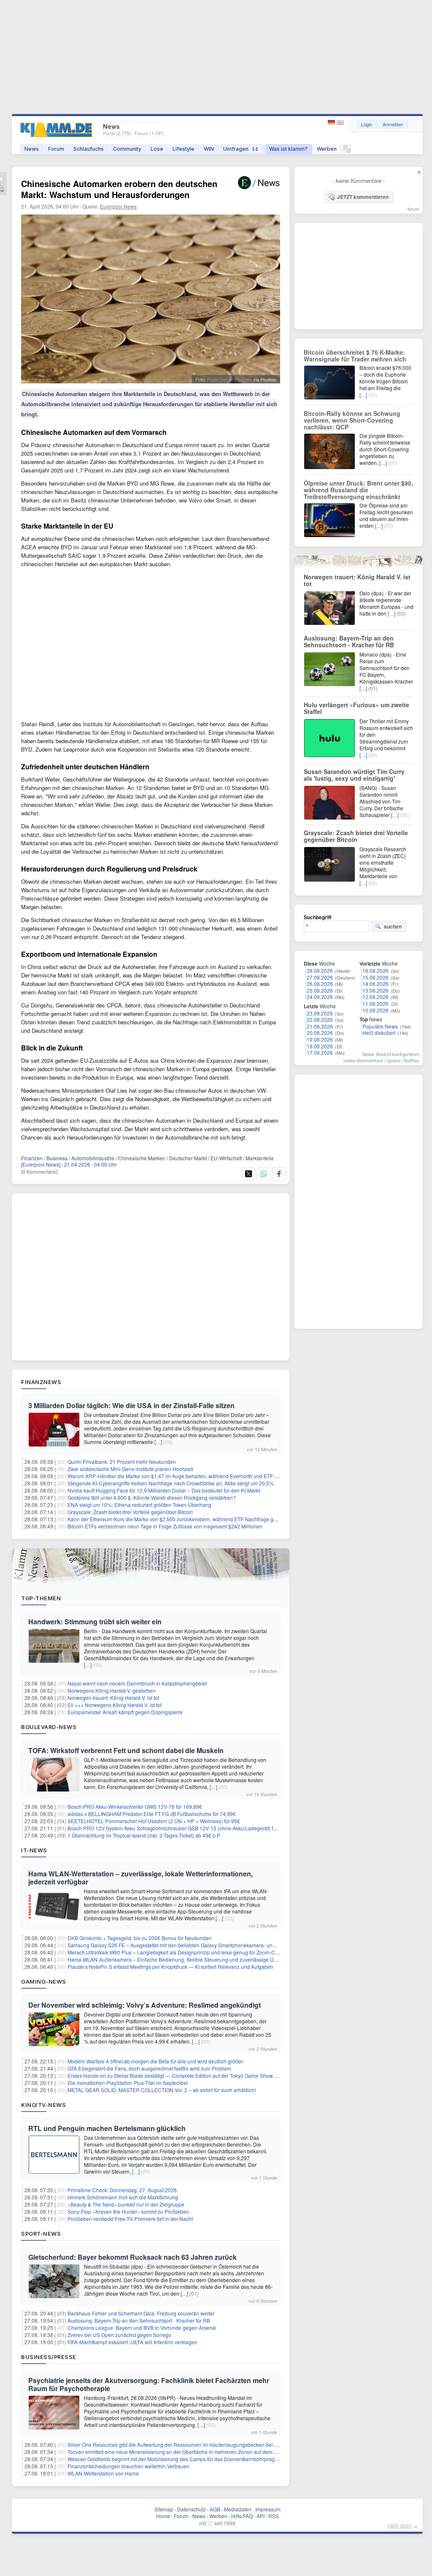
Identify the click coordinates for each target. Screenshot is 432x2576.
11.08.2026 (375, 1003)
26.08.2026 (320, 984)
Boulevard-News (49, 1727)
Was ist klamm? (288, 149)
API (261, 2516)
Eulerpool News (118, 206)
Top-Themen (41, 1598)
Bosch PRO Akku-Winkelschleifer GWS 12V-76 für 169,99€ (135, 1806)
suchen (393, 926)
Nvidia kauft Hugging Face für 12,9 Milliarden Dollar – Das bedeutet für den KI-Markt (164, 1490)
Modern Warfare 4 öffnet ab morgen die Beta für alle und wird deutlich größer (155, 2061)
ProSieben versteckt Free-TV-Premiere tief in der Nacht (130, 2219)
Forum (56, 149)
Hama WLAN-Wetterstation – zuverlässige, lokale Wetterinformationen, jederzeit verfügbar (140, 1878)
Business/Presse (49, 2357)
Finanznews (41, 1382)
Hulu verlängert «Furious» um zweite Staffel (356, 708)
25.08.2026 (320, 990)
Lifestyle (184, 149)
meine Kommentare (363, 1060)
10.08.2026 (375, 1010)
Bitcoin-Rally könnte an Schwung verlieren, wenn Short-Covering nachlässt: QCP (352, 420)
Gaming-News (44, 1982)
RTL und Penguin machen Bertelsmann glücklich (107, 2128)
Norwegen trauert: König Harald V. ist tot (113, 1698)
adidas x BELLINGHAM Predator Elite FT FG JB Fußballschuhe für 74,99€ (152, 1814)
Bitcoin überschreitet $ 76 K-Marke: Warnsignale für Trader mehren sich (355, 356)
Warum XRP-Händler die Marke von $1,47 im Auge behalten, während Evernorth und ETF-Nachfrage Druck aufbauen (202, 1476)
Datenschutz (192, 2509)
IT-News (34, 1850)
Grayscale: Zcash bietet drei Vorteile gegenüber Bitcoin (130, 1512)
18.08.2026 (320, 1046)
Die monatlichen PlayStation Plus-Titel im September (128, 2083)
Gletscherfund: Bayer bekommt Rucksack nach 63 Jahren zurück (132, 2257)
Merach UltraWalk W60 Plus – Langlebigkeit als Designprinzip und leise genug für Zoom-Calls (175, 1952)
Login (367, 124)
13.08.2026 (375, 990)
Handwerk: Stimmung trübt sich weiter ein (95, 1622)
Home (163, 2516)
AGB (215, 2509)
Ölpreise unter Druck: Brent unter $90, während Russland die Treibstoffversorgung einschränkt (358, 490)
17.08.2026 (320, 1052)
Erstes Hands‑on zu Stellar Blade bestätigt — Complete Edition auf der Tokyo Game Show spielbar (180, 2075)
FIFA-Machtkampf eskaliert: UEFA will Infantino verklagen (132, 2342)
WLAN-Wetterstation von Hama (103, 2473)
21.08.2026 (320, 1026)
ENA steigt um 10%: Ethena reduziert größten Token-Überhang (139, 1505)
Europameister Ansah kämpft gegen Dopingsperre (125, 1712)
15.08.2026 (375, 977)
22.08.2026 (320, 1019)
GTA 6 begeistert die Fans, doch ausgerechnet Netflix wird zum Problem (149, 2068)
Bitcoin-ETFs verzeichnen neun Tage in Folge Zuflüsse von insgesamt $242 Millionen (165, 1526)
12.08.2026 (375, 997)
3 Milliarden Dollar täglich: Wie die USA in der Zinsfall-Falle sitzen (131, 1405)
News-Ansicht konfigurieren (391, 1054)
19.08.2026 (320, 1039)
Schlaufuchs (89, 149)
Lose (157, 149)
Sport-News (41, 2234)
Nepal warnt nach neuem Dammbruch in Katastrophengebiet (137, 1683)
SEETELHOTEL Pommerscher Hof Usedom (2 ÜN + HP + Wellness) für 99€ (154, 1821)
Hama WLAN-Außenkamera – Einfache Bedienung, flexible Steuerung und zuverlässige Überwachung (185, 1959)
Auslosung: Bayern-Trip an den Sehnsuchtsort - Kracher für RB (139, 2320)
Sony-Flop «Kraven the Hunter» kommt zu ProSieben (128, 2211)
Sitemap (164, 2509)
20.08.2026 (320, 1033)
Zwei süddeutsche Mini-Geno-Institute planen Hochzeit (130, 1469)
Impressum (268, 2509)
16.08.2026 (375, 970)
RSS (274, 2516)
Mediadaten (238, 2509)
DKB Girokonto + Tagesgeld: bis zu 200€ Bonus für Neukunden (140, 1938)
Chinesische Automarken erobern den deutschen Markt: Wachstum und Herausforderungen (119, 189)
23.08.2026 (320, 1013)
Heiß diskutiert (379, 1033)
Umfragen (241, 149)
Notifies (412, 1060)
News (32, 149)
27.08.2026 (320, 977)
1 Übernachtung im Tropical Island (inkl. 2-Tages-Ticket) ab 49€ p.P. (144, 1835)
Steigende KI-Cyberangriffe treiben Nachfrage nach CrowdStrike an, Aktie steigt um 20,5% (171, 1483)
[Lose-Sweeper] (347, 151)
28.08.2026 (320, 970)
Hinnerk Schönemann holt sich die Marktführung (123, 2197)
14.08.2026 (375, 984)
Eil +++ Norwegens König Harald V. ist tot (115, 1705)
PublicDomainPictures (229, 379)
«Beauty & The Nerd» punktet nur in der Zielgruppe (126, 2204)
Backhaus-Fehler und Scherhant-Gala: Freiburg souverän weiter (141, 2313)
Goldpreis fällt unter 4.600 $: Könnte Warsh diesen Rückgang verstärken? (152, 1497)
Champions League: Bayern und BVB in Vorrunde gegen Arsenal (142, 2328)
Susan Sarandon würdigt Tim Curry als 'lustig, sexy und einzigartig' (354, 775)
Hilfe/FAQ (242, 2516)
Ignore (393, 1060)
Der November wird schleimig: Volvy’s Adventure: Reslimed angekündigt (144, 2005)
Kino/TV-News (43, 2105)
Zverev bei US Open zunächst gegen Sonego (119, 2335)
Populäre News (380, 1026)
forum (413, 209)
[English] (340, 123)
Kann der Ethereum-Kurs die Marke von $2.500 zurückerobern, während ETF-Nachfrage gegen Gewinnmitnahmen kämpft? (208, 1519)
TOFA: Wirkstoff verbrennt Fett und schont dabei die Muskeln (126, 1750)
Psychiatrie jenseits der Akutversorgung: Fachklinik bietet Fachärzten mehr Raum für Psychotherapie (149, 2384)
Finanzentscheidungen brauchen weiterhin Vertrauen (128, 2466)
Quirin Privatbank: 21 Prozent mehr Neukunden (122, 1462)
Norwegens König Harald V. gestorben (112, 1690)
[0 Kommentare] (39, 1171)
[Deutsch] (332, 123)
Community (127, 149)
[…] (158, 1442)
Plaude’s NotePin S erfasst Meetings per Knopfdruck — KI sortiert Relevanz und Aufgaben (170, 1967)
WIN (209, 149)
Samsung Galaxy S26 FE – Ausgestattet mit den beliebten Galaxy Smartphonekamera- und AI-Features (185, 1945)
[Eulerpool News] (41, 1164)
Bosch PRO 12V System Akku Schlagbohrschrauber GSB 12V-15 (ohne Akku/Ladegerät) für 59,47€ (181, 1828)
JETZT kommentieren (363, 197)
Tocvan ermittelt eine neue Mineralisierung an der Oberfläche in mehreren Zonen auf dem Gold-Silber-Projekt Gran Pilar (205, 2452)
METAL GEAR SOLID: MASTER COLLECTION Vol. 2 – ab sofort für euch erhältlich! (162, 2090)
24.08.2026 (320, 997)
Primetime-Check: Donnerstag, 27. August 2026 (122, 2190)
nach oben (400, 2525)
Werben (327, 149)
